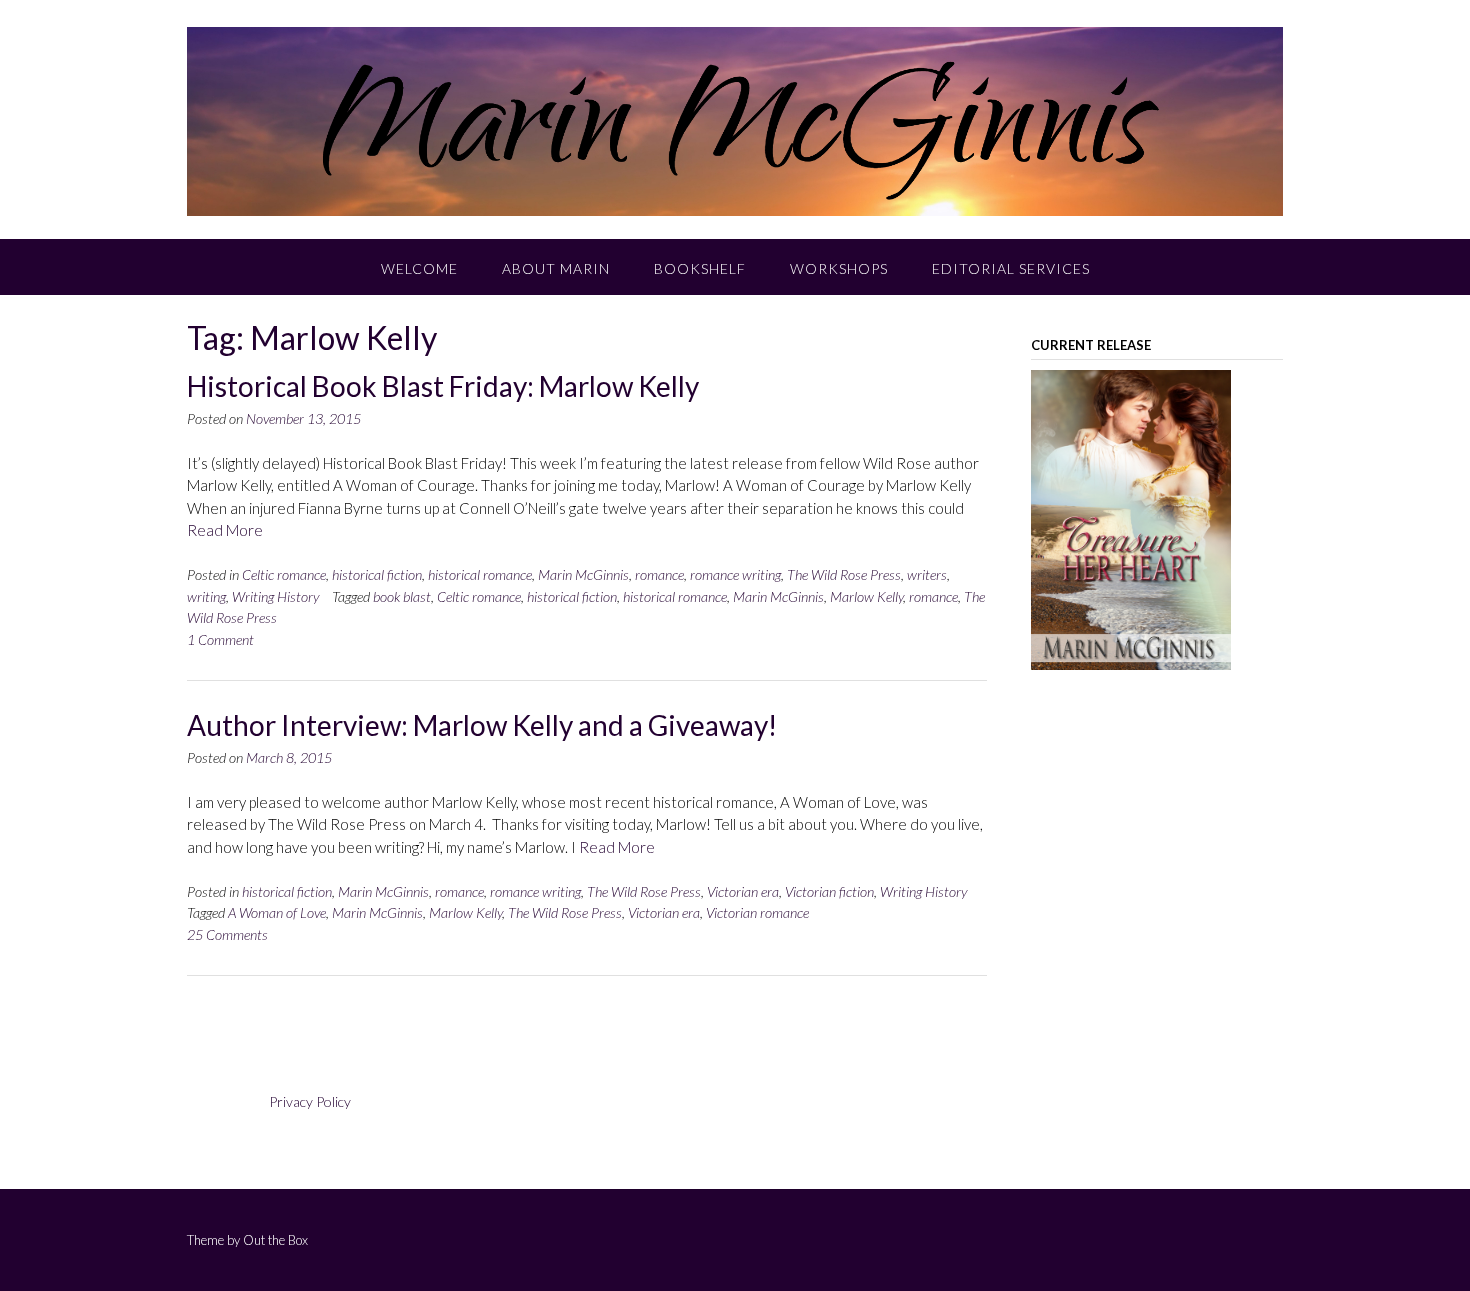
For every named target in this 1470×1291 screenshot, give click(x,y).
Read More (225, 530)
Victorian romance (757, 912)
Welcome (419, 268)
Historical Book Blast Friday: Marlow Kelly (443, 386)
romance (659, 574)
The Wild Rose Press (844, 574)
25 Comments (227, 934)
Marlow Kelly (866, 596)
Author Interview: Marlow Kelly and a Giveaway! (482, 725)
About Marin (556, 268)
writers (927, 574)
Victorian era (743, 891)
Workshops (839, 268)
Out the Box (275, 1240)
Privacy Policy (310, 1101)
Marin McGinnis (583, 574)
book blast (402, 596)
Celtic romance (284, 574)
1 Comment (220, 639)
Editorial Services (1011, 268)
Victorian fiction (829, 891)
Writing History (275, 596)
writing (206, 596)
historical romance (480, 574)
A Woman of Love (277, 912)
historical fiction (377, 574)
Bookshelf (700, 268)
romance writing (735, 574)
